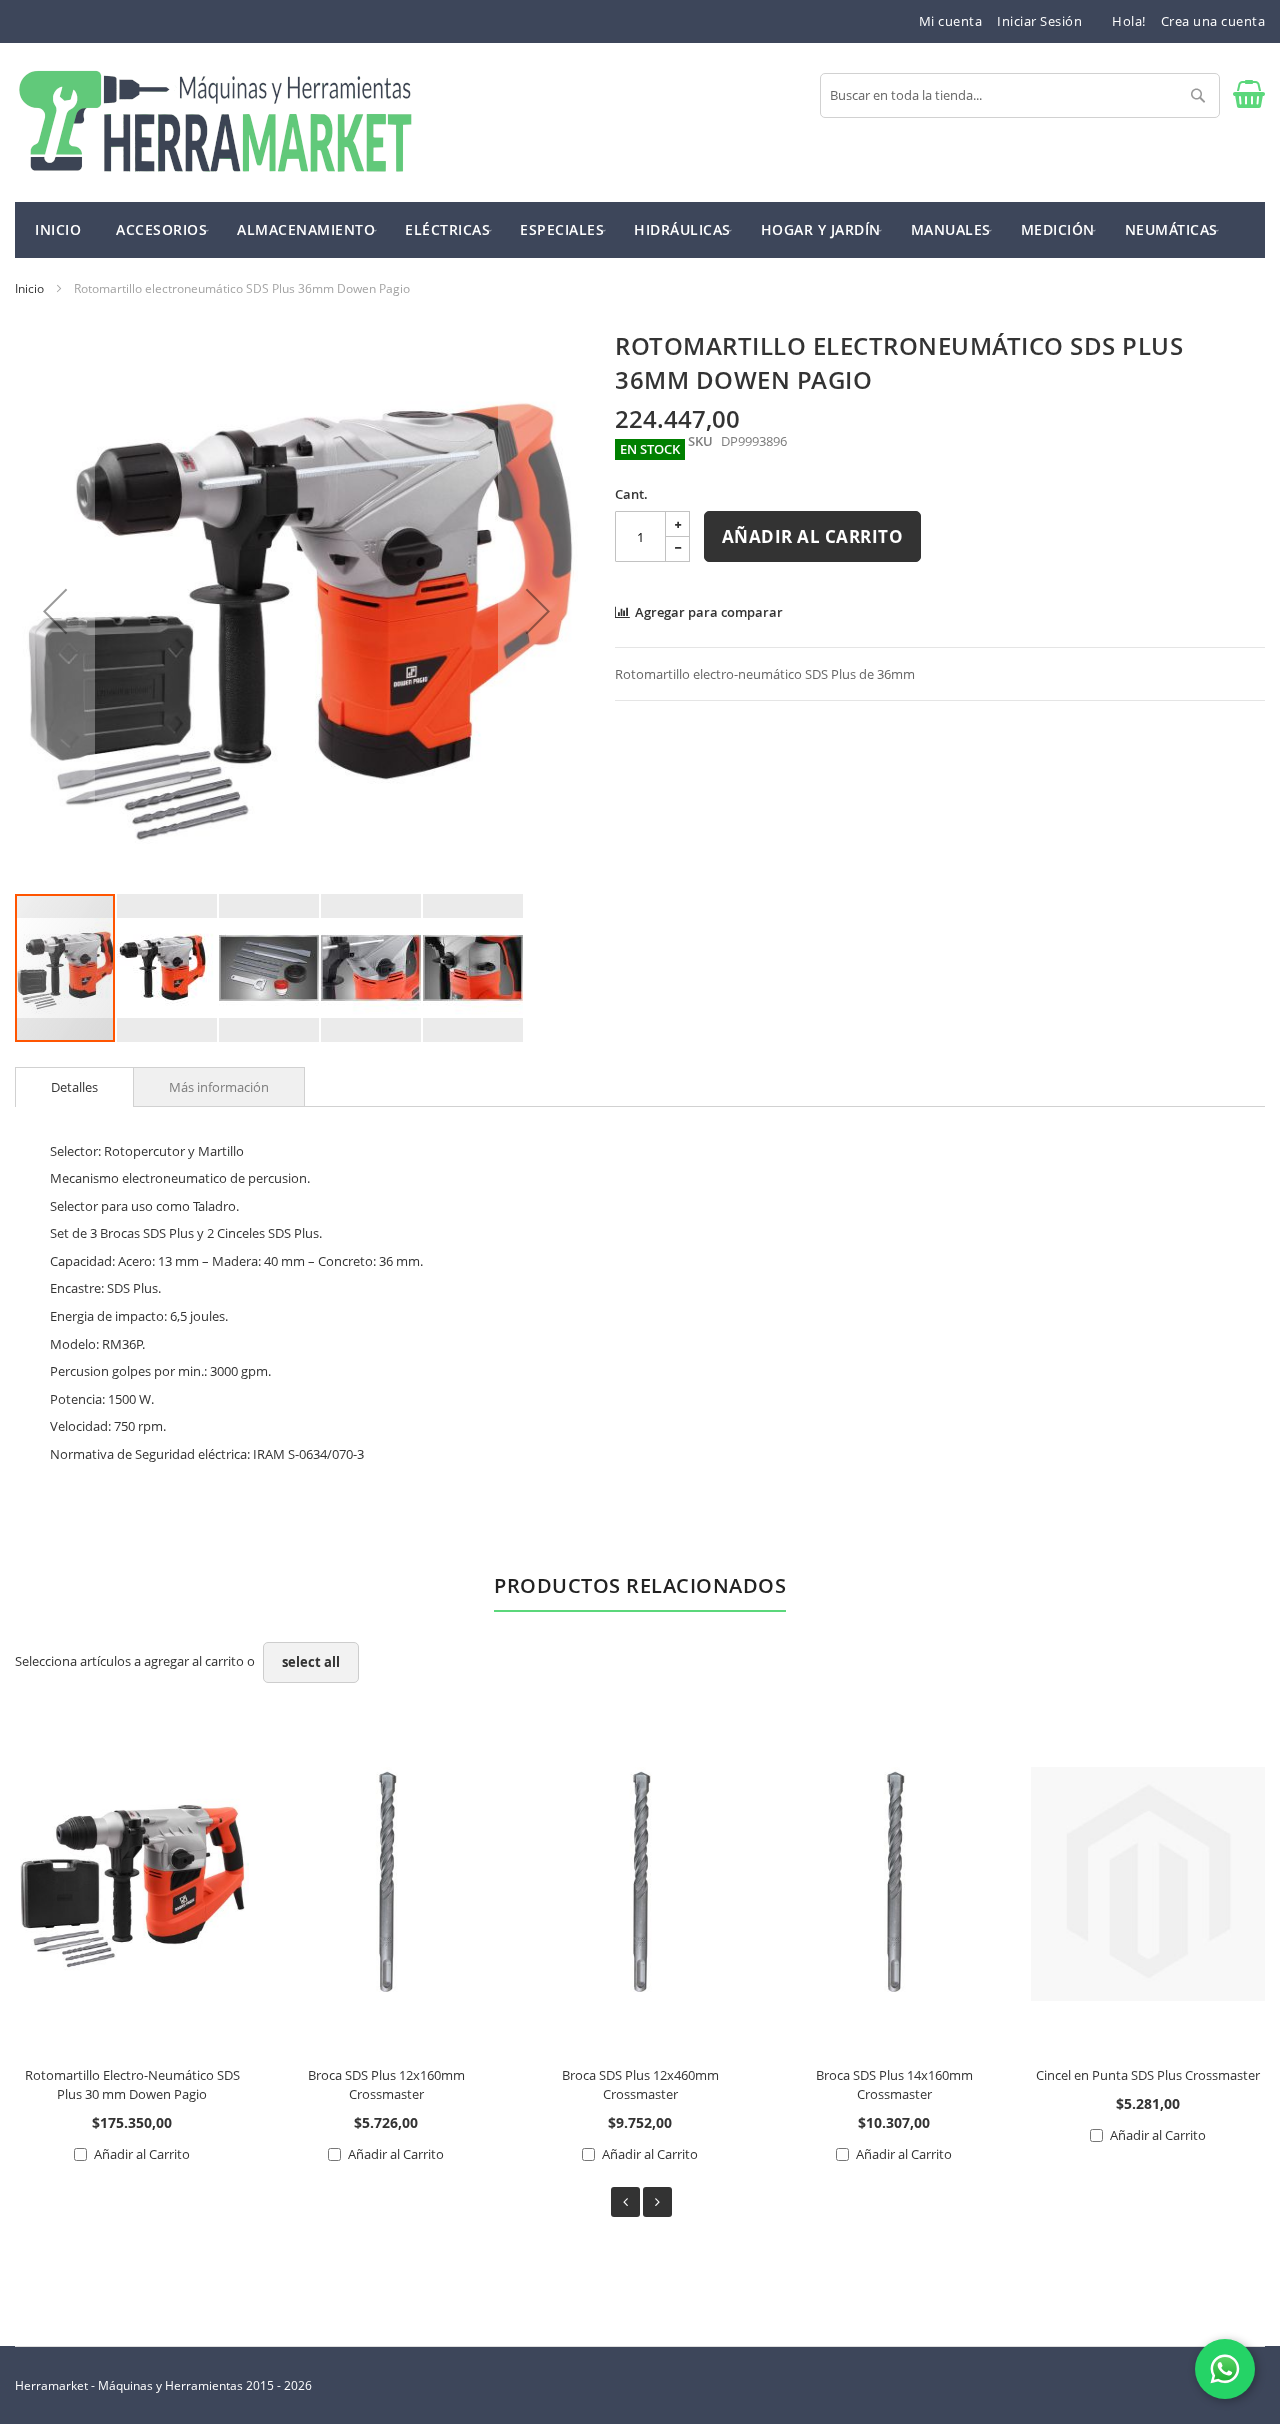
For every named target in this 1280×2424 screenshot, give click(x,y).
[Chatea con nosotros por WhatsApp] (1225, 2369)
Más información (219, 1087)
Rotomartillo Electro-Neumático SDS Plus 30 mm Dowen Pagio (132, 2084)
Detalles (74, 1087)
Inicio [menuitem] (58, 229)
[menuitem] (161, 228)
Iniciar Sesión (1039, 21)
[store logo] (215, 122)
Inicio (29, 288)
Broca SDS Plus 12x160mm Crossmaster (386, 2084)
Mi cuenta (951, 21)
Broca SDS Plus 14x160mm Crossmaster (894, 2084)
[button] (55, 610)
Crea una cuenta (1213, 21)
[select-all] (311, 1662)
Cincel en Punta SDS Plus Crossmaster (1148, 2075)
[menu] (640, 230)
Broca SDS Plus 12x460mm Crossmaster (640, 2084)
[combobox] (1020, 95)
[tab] (74, 1087)
